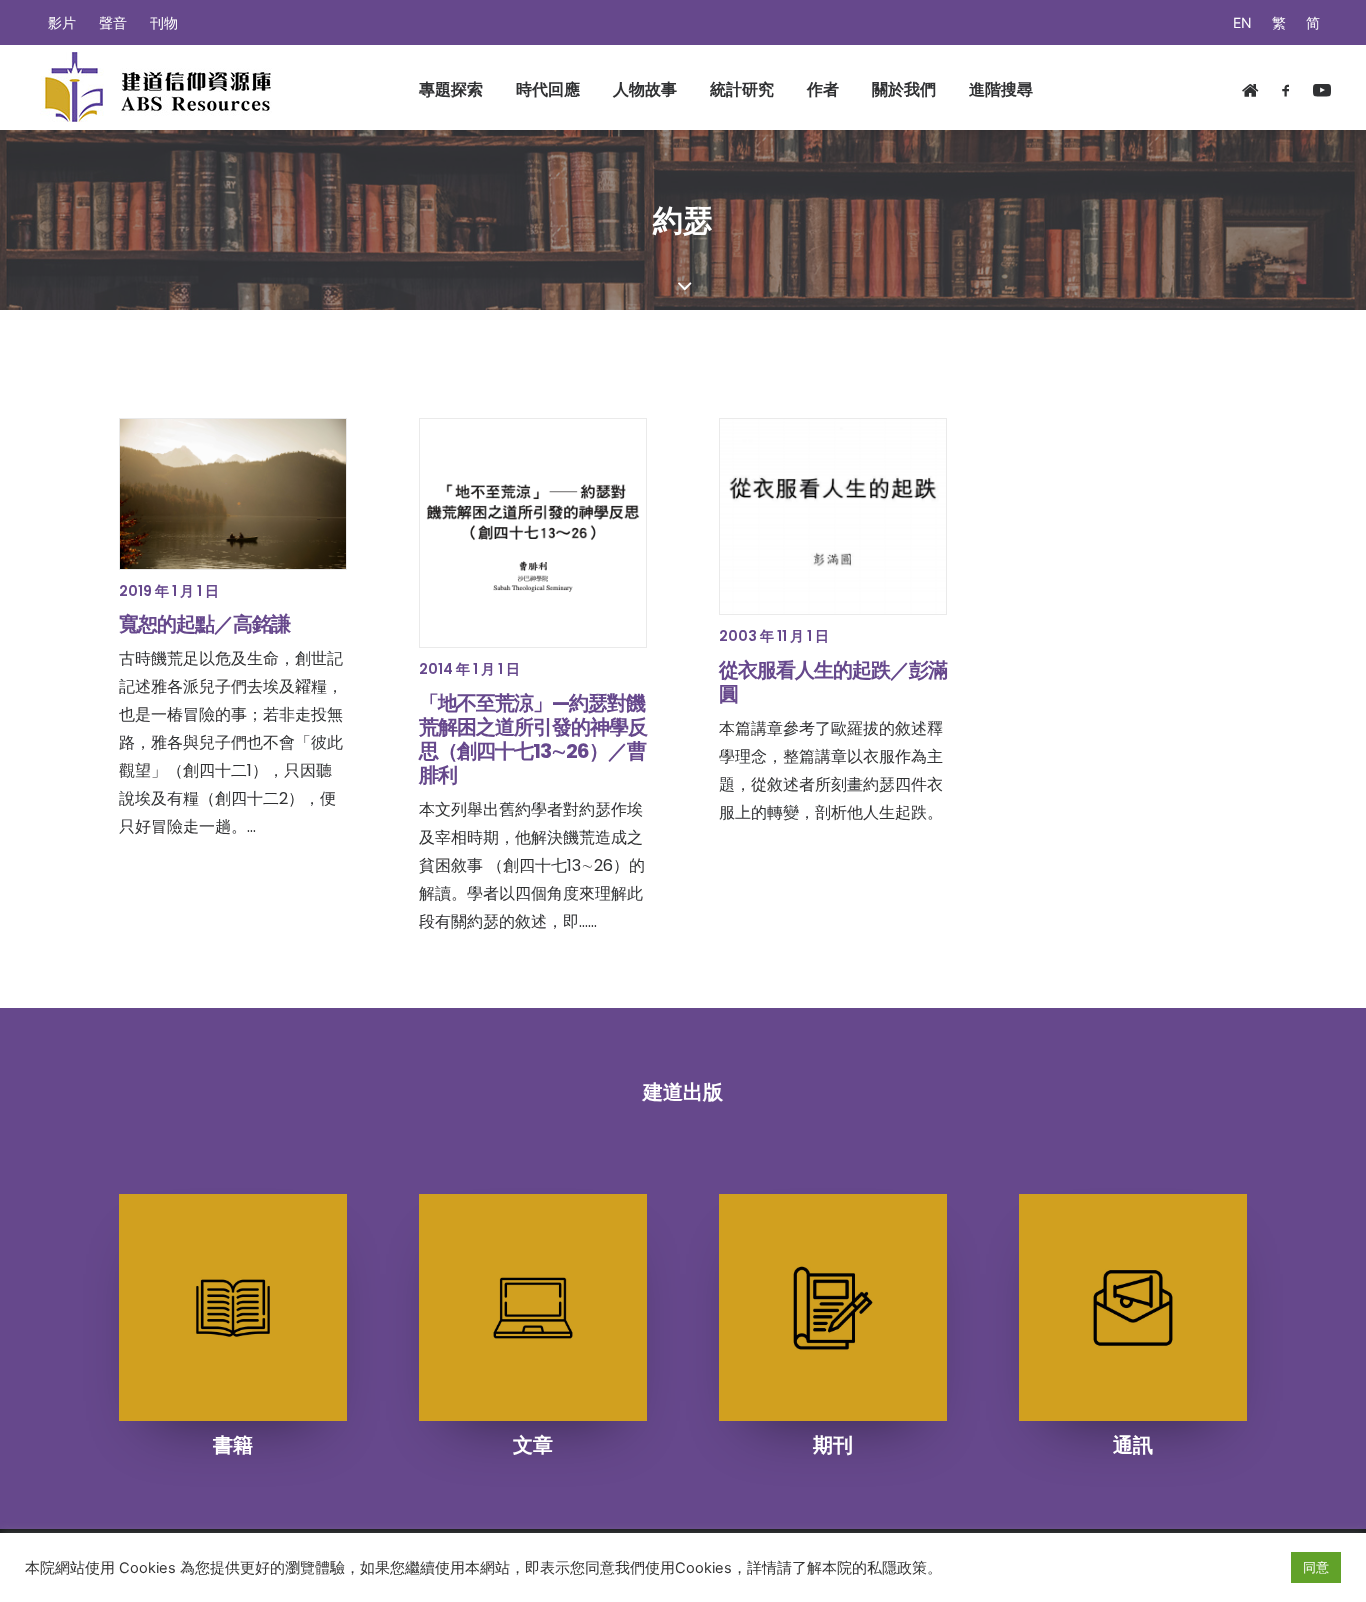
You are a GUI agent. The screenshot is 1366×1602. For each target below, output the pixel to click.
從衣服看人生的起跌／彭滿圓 (833, 682)
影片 (62, 22)
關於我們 (904, 89)
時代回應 (548, 89)
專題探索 (451, 89)
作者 (823, 89)
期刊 (833, 1445)
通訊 (1133, 1445)
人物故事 (645, 89)
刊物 (164, 22)
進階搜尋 (1001, 89)
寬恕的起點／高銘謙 (204, 624)
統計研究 (742, 89)
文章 (533, 1445)
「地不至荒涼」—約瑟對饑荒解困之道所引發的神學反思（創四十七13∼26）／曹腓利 (533, 739)
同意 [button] (1316, 1567)
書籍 (233, 1445)
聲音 (113, 22)
